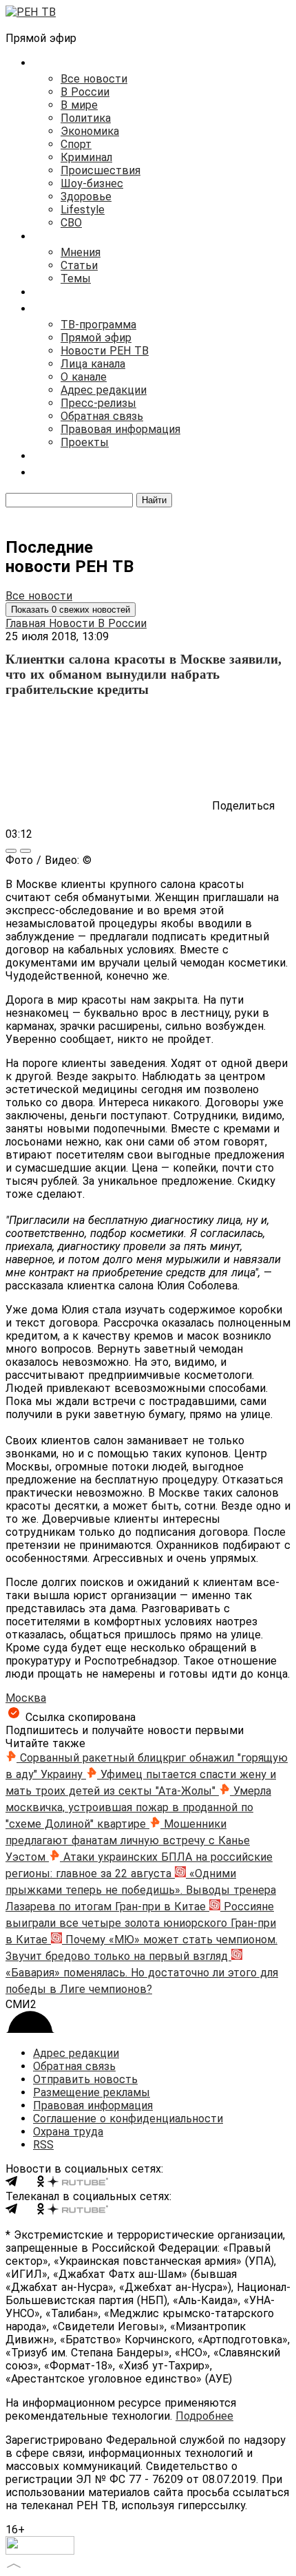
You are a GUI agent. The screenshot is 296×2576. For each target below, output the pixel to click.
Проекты (85, 442)
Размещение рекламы (92, 2092)
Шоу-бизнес (92, 183)
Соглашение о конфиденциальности (128, 2119)
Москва (26, 1698)
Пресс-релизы (98, 403)
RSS (43, 2145)
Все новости (94, 79)
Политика (86, 118)
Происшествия (101, 170)
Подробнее (204, 2416)
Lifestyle (83, 210)
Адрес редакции (104, 390)
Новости (73, 623)
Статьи (79, 265)
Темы (76, 278)
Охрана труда (68, 2132)
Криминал (86, 157)
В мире (79, 105)
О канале (84, 377)
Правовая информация (120, 429)
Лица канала (93, 364)
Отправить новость (85, 2079)
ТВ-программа (98, 325)
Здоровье (86, 197)
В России (85, 92)
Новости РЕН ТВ (105, 351)
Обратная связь (102, 416)
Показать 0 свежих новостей (71, 610)
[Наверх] (14, 2564)
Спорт (76, 144)
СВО (71, 223)
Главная (27, 623)
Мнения (81, 252)
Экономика (90, 131)
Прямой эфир (96, 338)
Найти (154, 500)
